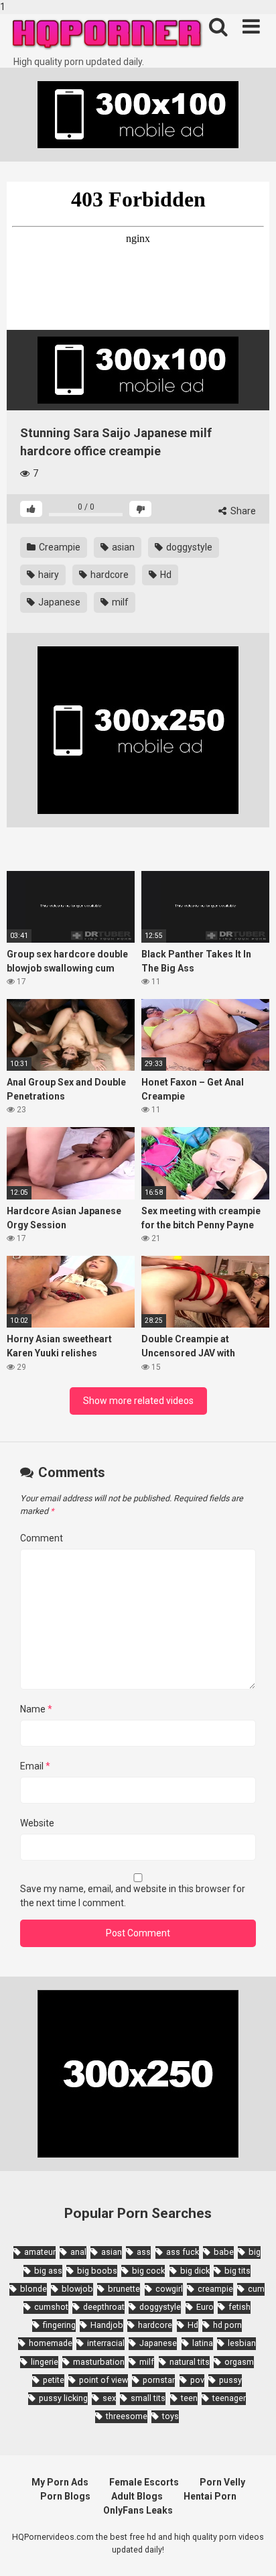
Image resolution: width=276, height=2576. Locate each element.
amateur (40, 2252)
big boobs (97, 2271)
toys (170, 2416)
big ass (48, 2271)
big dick (195, 2271)
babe (224, 2252)
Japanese (58, 602)
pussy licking (63, 2398)
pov (197, 2380)
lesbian (242, 2343)
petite (54, 2380)
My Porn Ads (60, 2482)
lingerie (45, 2362)
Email (35, 1766)
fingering (59, 2325)
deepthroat (104, 2307)
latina (203, 2343)
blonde (33, 2289)
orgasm (239, 2362)
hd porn (227, 2325)
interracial (106, 2343)
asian (122, 547)
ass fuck (183, 2252)
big (255, 2252)
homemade (51, 2343)
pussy (230, 2380)
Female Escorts (144, 2482)
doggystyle (188, 547)
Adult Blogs (137, 2496)
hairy (48, 575)
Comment (42, 1538)
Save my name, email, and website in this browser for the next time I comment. (133, 1896)
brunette (124, 2289)
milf (119, 602)
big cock (148, 2271)
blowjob (77, 2289)
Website (37, 1823)
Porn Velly (222, 2482)
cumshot (51, 2307)
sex (109, 2398)
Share (242, 511)
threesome (127, 2416)
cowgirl (169, 2289)
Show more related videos (138, 1401)
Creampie (59, 547)
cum (256, 2289)
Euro (205, 2307)
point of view (103, 2380)
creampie (215, 2289)
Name (36, 1709)
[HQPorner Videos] (107, 35)
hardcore (109, 575)
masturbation (99, 2362)
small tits (148, 2398)
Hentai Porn (210, 2496)
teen (189, 2398)
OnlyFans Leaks (138, 2510)
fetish (239, 2307)
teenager (229, 2398)
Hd (165, 575)
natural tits (190, 2362)
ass (144, 2252)
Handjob (107, 2325)
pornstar (159, 2380)
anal (78, 2252)
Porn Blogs (65, 2496)
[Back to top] (251, 2551)
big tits (237, 2271)
